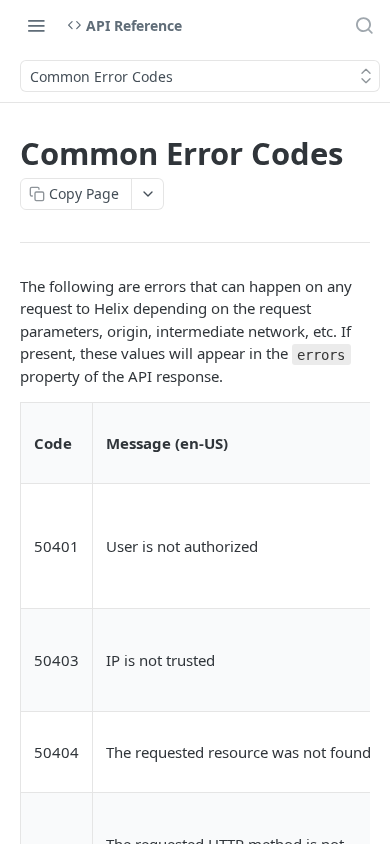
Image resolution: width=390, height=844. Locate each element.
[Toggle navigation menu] (36, 25)
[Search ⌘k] (364, 25)
